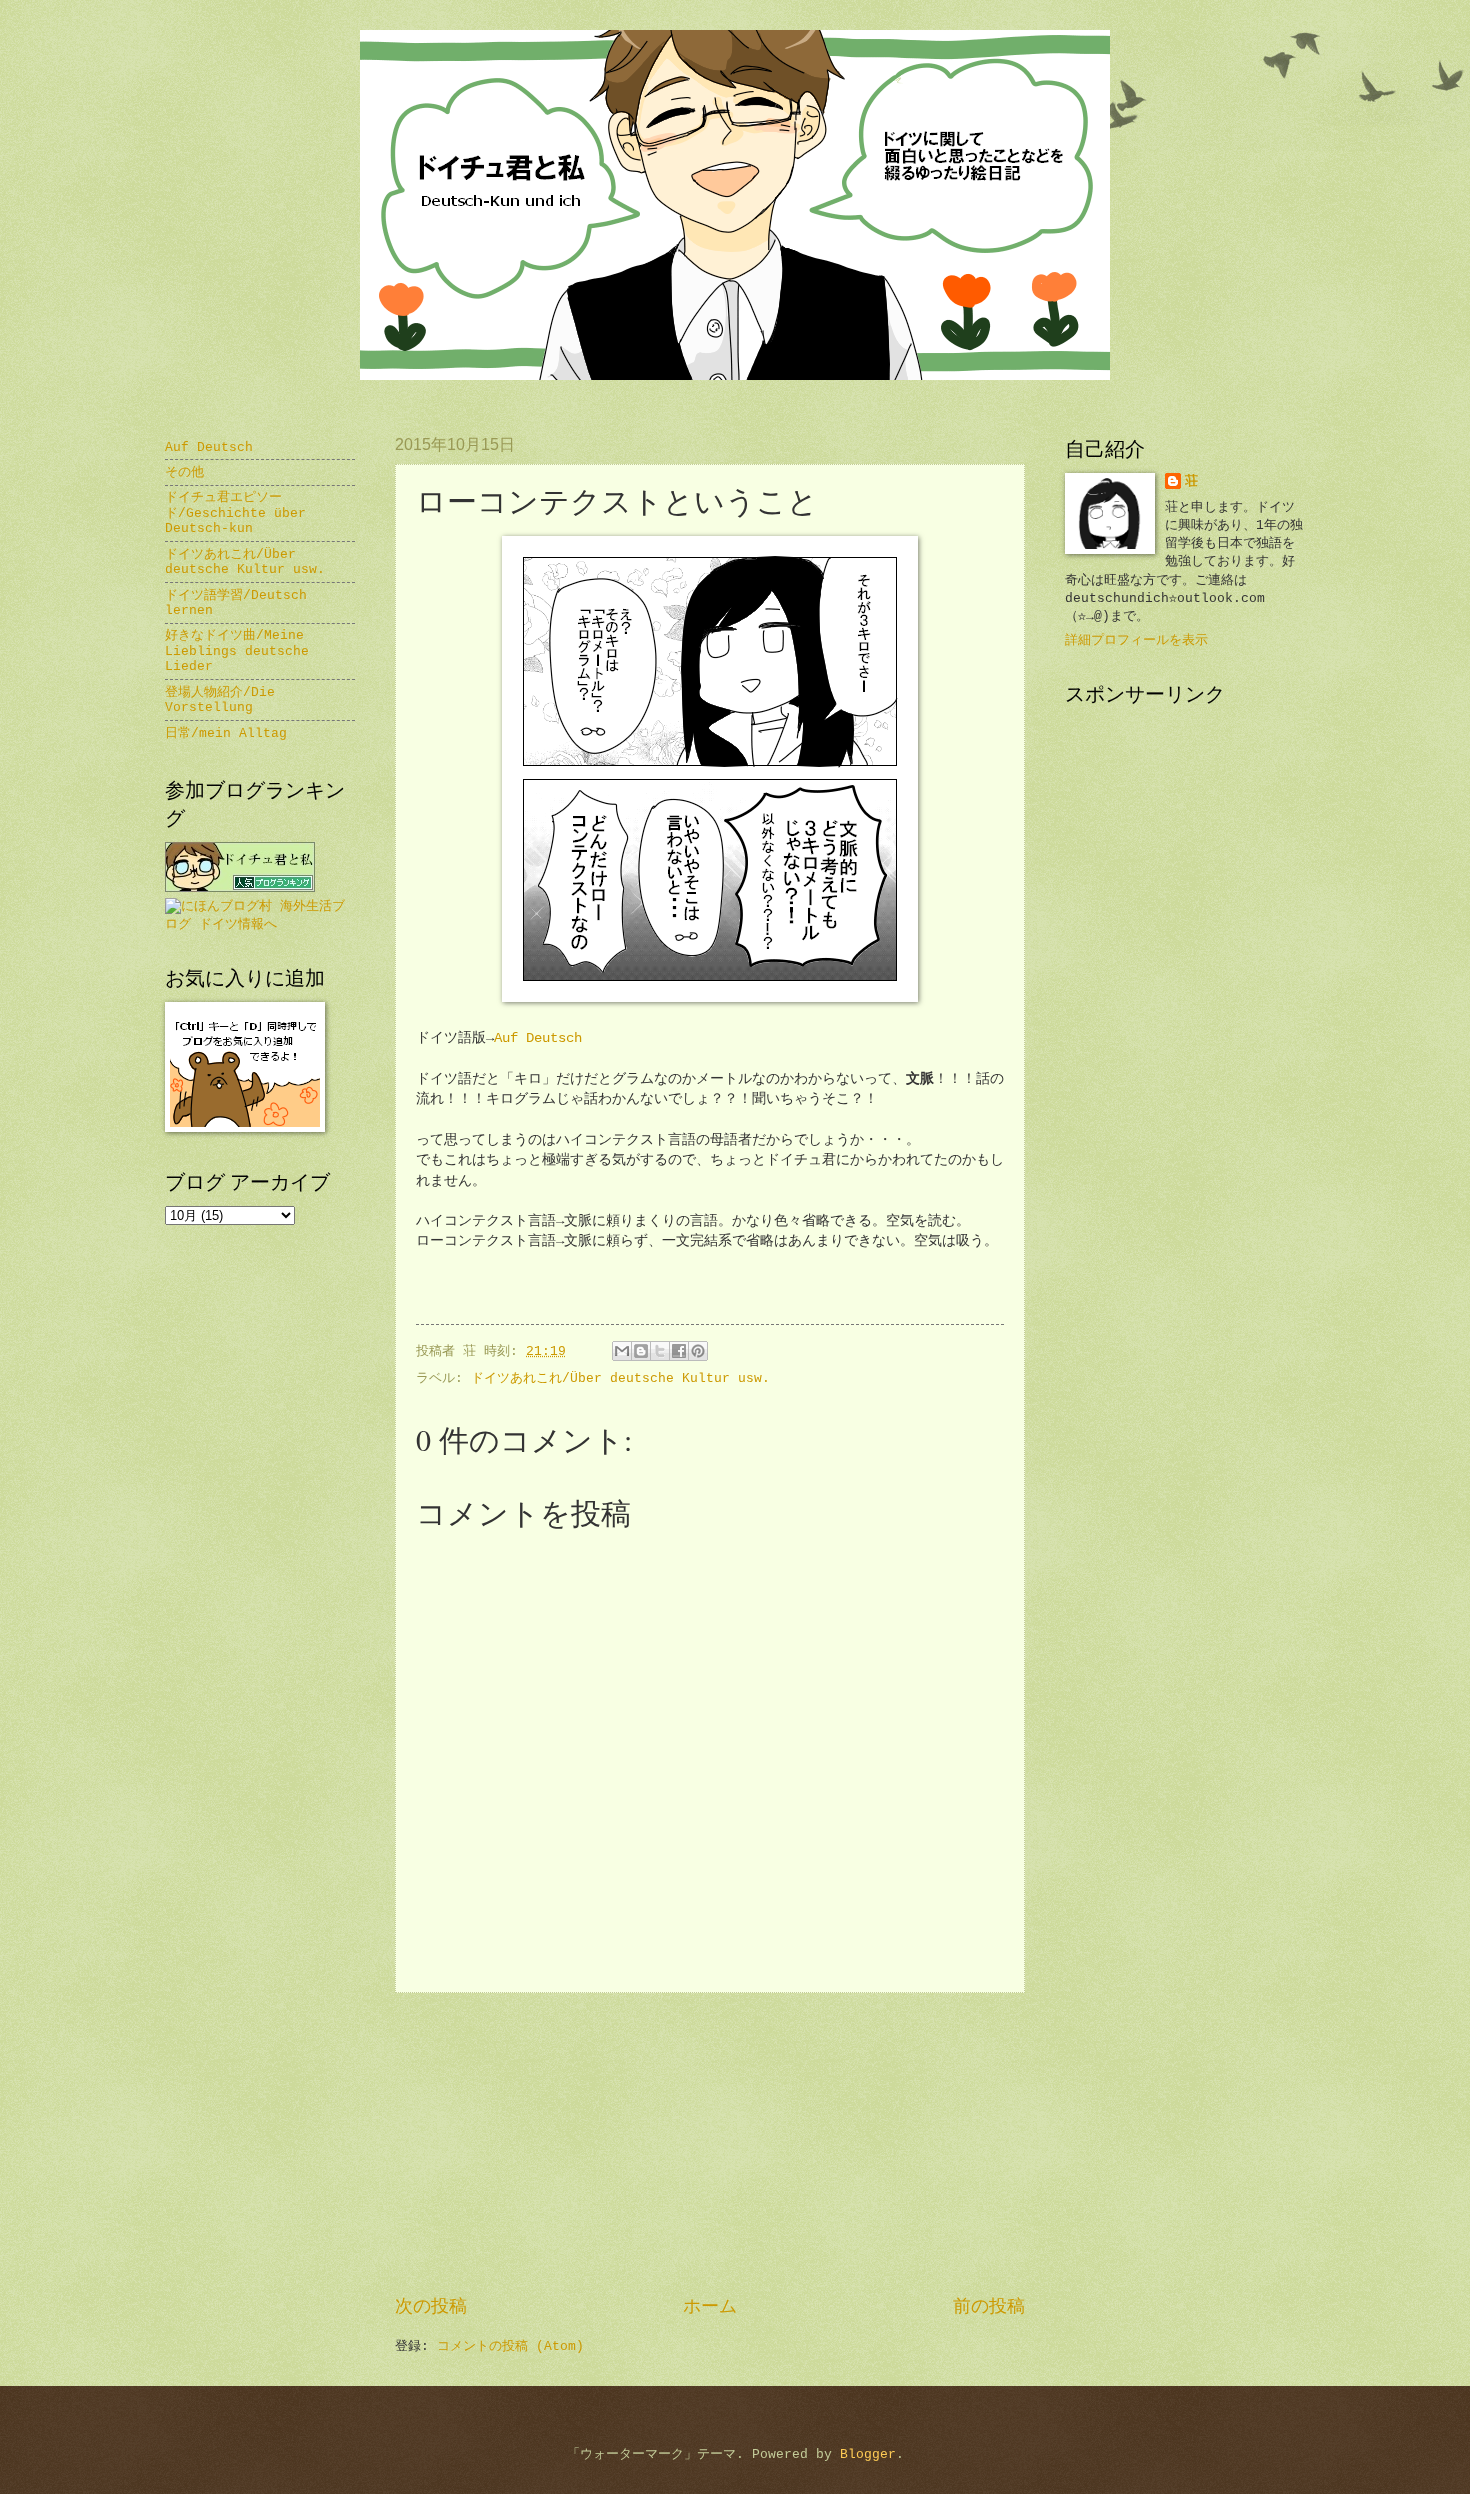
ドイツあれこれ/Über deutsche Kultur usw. (620, 1378)
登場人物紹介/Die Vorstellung (220, 700)
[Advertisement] (710, 2144)
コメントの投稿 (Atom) (510, 2346)
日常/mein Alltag (226, 733)
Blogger (868, 2454)
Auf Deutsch (538, 1038)
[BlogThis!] (641, 1351)
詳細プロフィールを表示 (1136, 640)
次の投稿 (431, 2307)
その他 (184, 472)
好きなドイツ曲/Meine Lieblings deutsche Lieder (237, 651)
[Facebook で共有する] (679, 1351)
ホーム (710, 2307)
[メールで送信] (622, 1351)
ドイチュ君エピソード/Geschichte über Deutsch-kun (235, 513)
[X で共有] (660, 1351)
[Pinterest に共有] (698, 1351)
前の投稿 (989, 2307)
